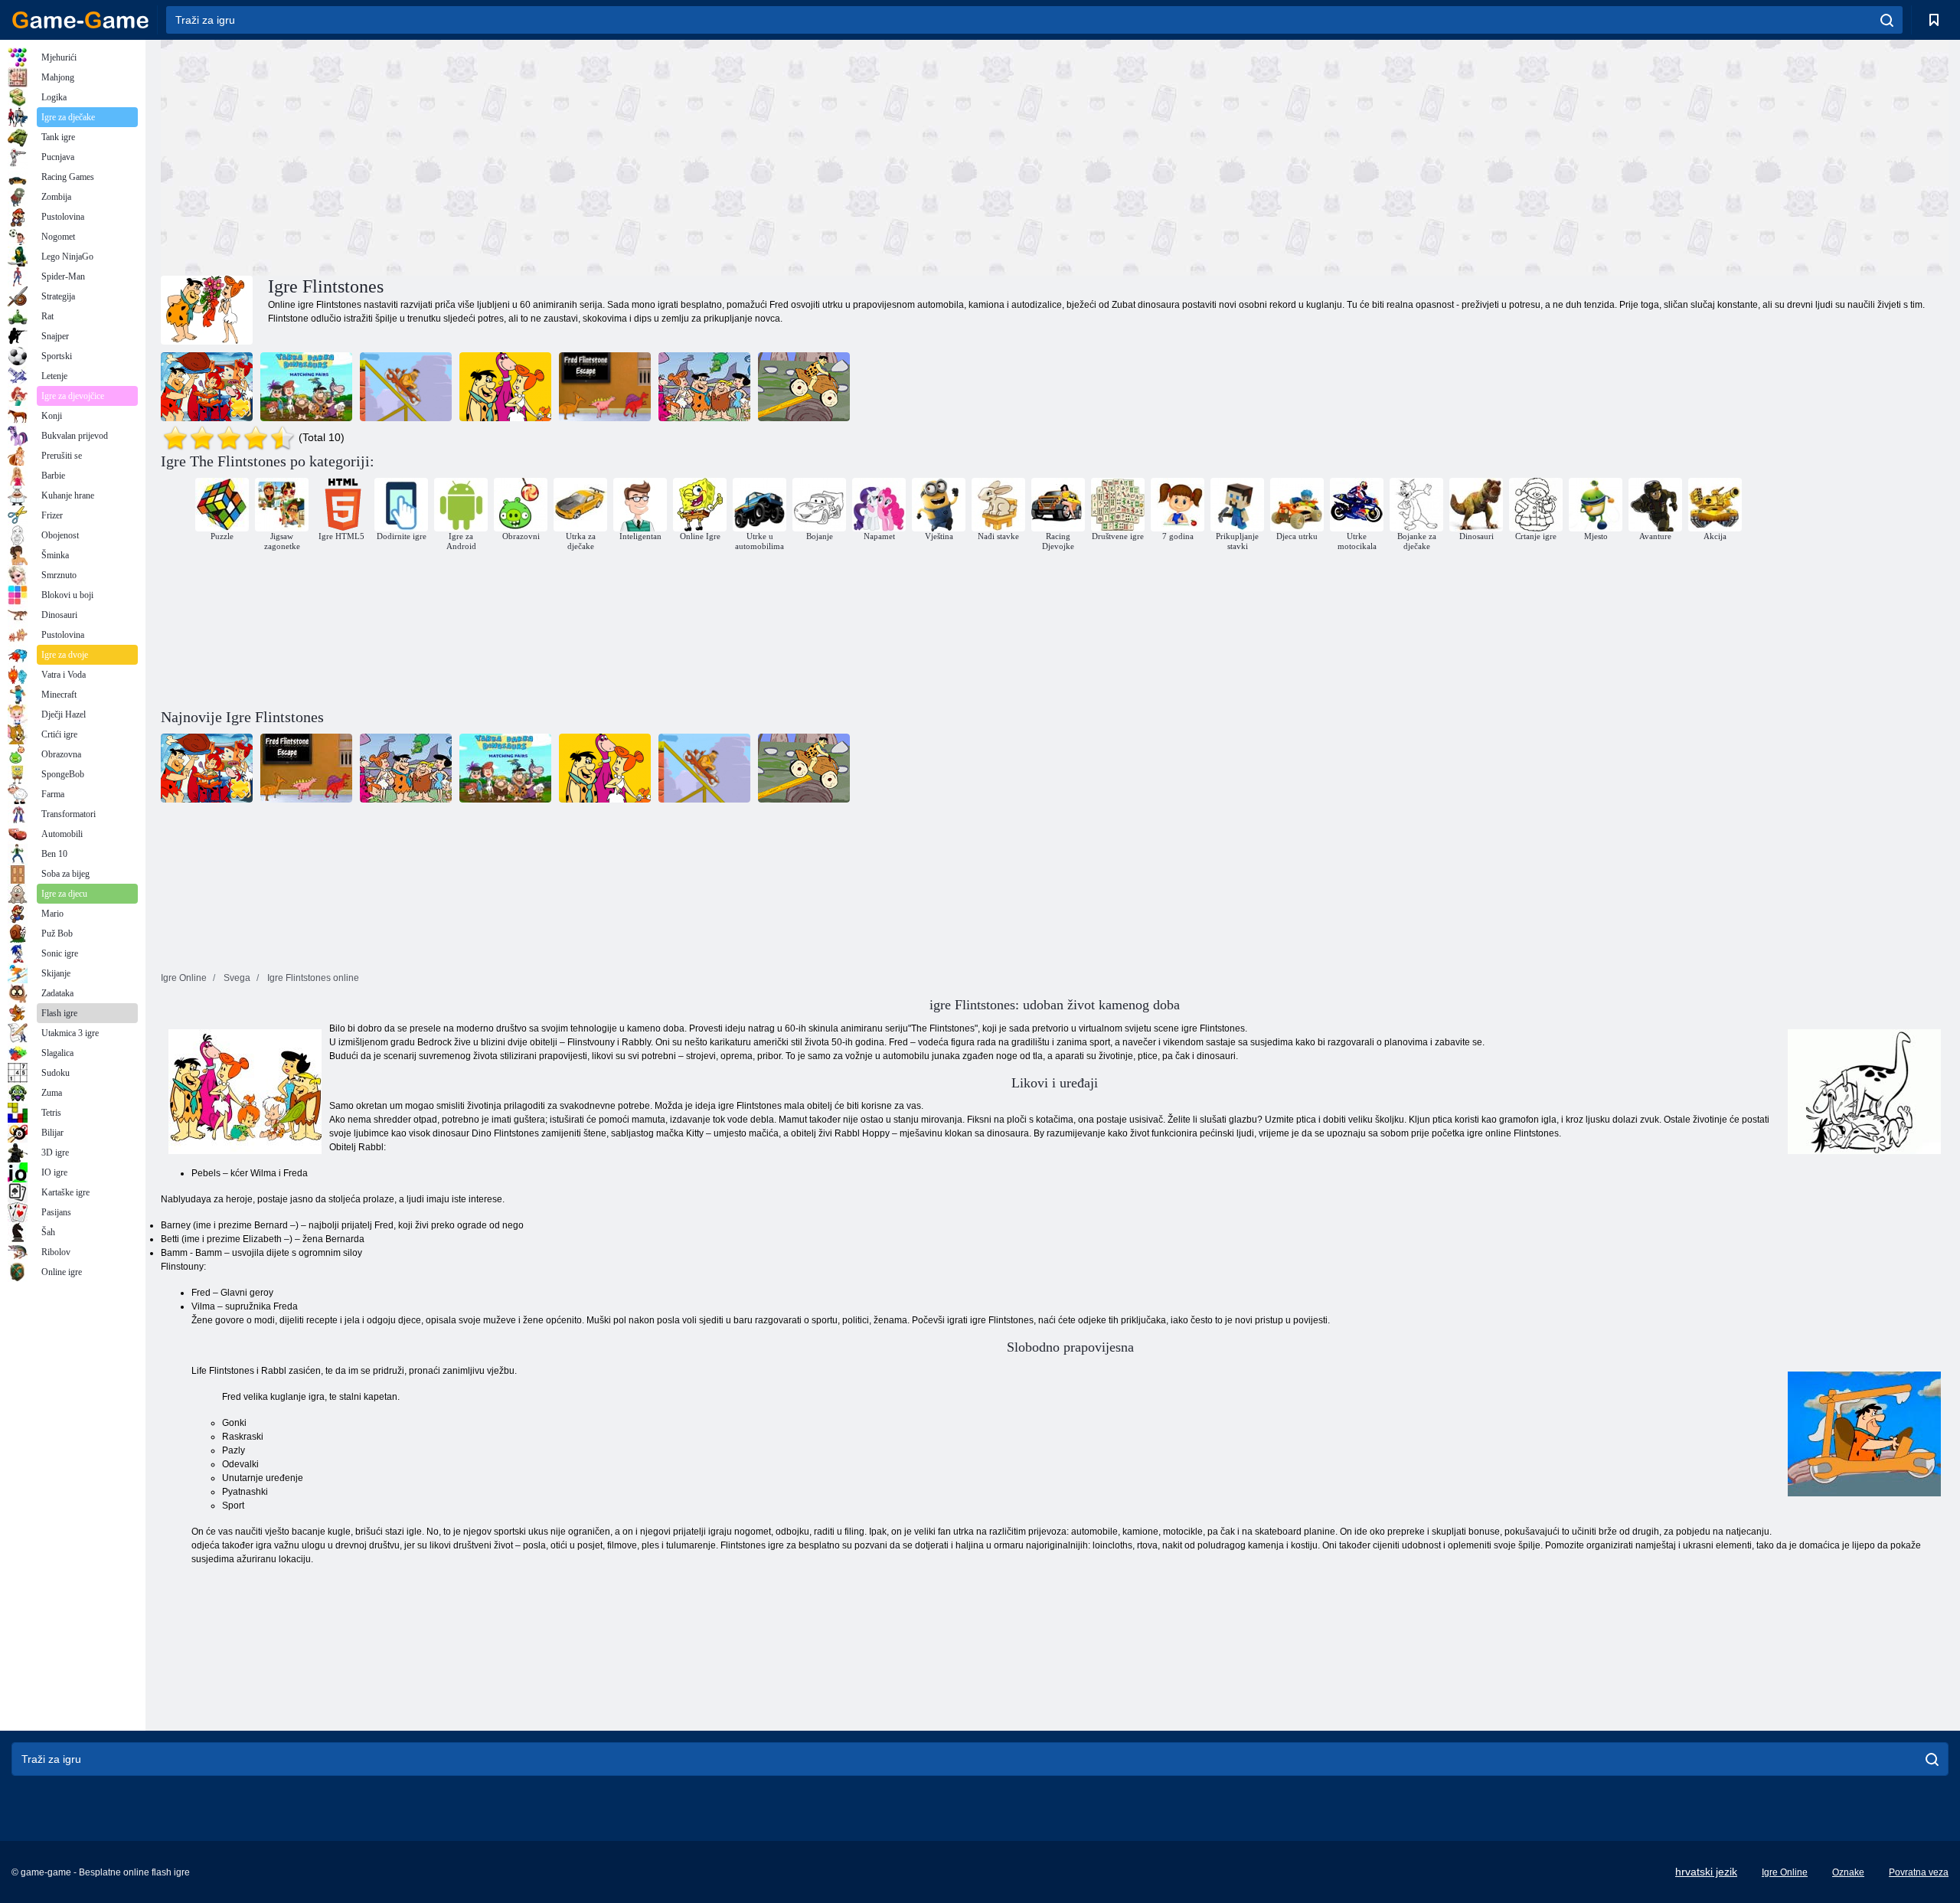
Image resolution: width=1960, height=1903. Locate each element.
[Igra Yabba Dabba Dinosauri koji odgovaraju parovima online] (306, 387)
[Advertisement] (608, 155)
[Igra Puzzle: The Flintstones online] (207, 387)
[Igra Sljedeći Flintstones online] (804, 387)
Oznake (1848, 1872)
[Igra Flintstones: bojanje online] (505, 387)
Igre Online (1785, 1872)
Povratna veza (1919, 1872)
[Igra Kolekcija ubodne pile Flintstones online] (704, 387)
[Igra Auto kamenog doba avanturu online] (406, 387)
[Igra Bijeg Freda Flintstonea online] (605, 387)
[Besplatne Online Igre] (80, 20)
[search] (1887, 20)
